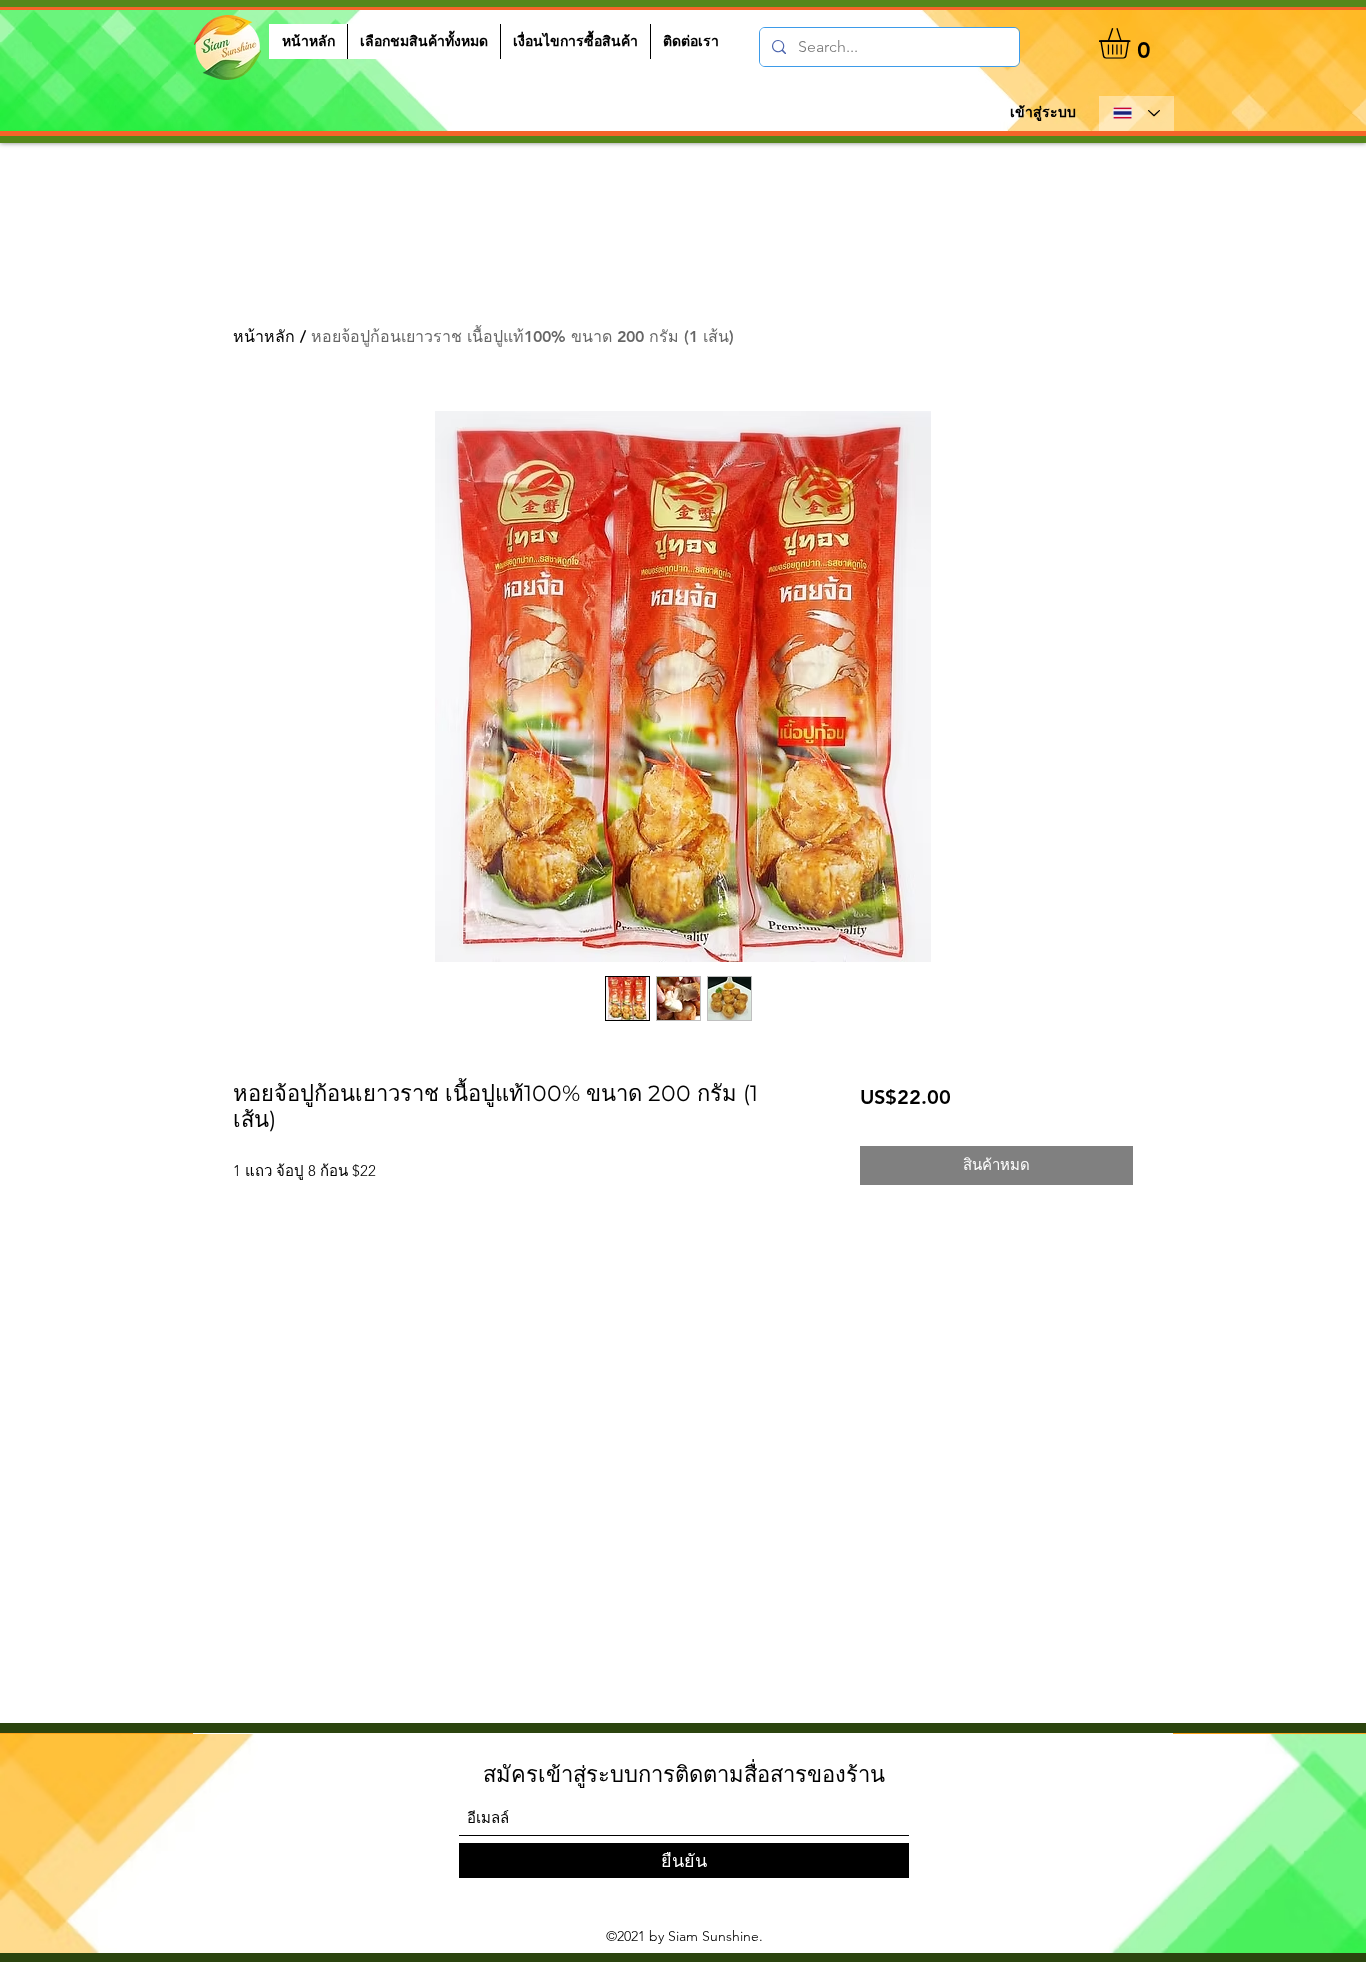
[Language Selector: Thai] (1136, 113)
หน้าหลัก (264, 336)
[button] (1132, 43)
